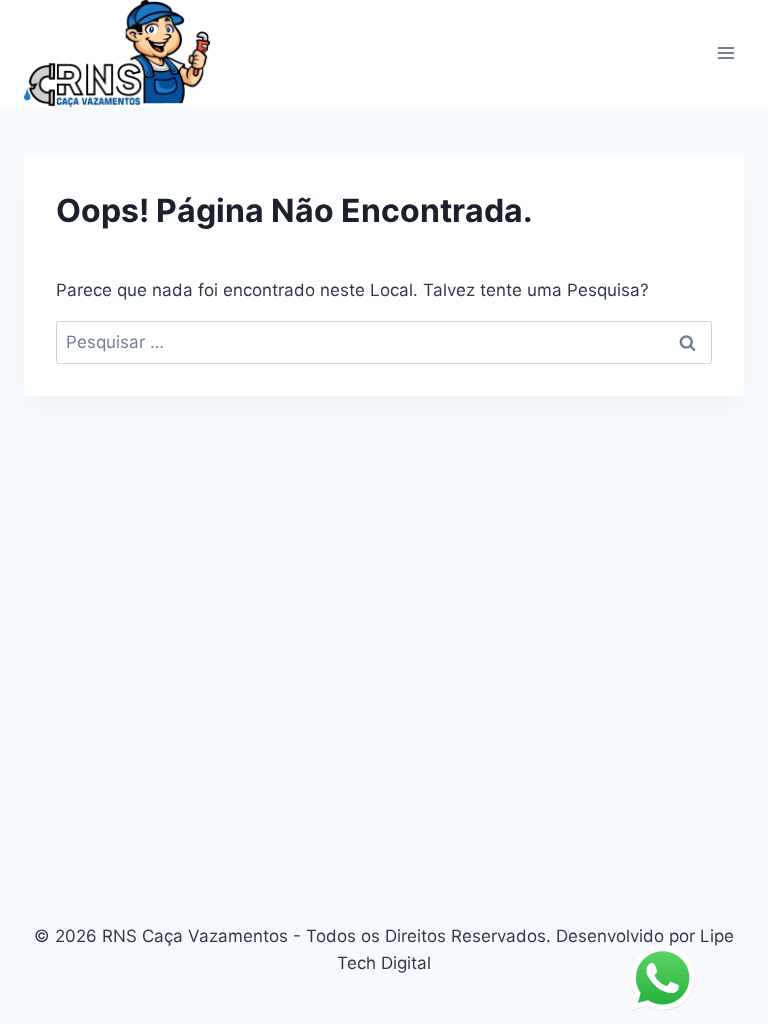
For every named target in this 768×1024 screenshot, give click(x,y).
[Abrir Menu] (725, 53)
